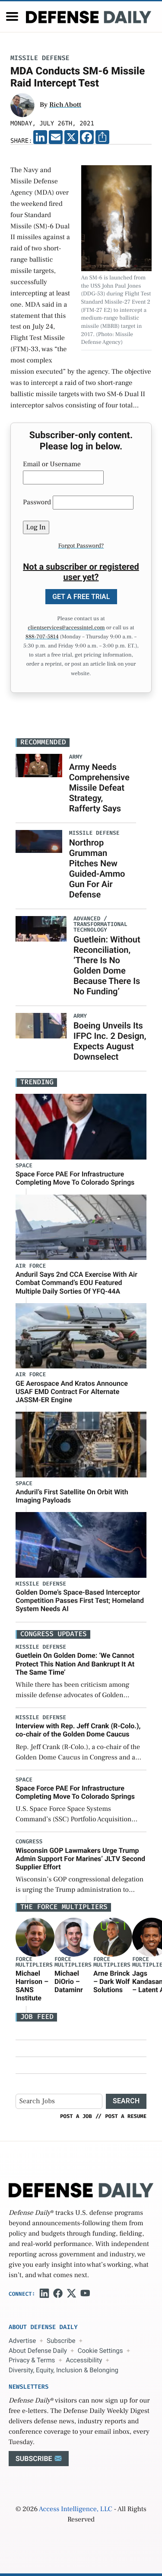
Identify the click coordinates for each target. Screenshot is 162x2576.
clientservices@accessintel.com (66, 628)
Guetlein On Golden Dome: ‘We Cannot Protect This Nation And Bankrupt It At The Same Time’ (75, 1664)
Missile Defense (40, 58)
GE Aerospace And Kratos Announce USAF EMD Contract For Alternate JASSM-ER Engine (72, 1392)
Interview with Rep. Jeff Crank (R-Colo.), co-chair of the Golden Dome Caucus (78, 1730)
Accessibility (84, 2360)
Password (37, 503)
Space (24, 1166)
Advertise (22, 2341)
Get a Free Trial (81, 597)
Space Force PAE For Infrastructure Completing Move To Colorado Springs (75, 1178)
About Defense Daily (38, 2351)
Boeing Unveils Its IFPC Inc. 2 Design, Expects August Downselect (110, 1041)
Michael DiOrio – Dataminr (69, 1982)
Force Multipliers (34, 1962)
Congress (29, 1842)
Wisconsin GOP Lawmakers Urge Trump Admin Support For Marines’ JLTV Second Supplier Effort (80, 1859)
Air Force (31, 1266)
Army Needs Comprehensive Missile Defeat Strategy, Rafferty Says (99, 788)
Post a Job (76, 2116)
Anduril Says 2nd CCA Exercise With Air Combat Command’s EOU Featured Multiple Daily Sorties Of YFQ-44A (76, 1283)
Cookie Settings (100, 2351)
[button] (12, 16)
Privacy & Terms (32, 2360)
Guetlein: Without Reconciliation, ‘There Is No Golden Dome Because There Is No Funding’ (107, 965)
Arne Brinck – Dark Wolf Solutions (111, 1982)
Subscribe (61, 2341)
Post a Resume (126, 2116)
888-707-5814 (42, 637)
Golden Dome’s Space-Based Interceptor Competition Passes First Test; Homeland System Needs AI (80, 1600)
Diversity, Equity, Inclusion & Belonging (64, 2370)
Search (126, 2101)
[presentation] (35, 1937)
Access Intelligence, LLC (76, 2509)
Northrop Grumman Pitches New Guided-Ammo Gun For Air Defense (97, 868)
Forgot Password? (81, 546)
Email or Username (52, 465)
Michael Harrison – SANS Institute (32, 1986)
